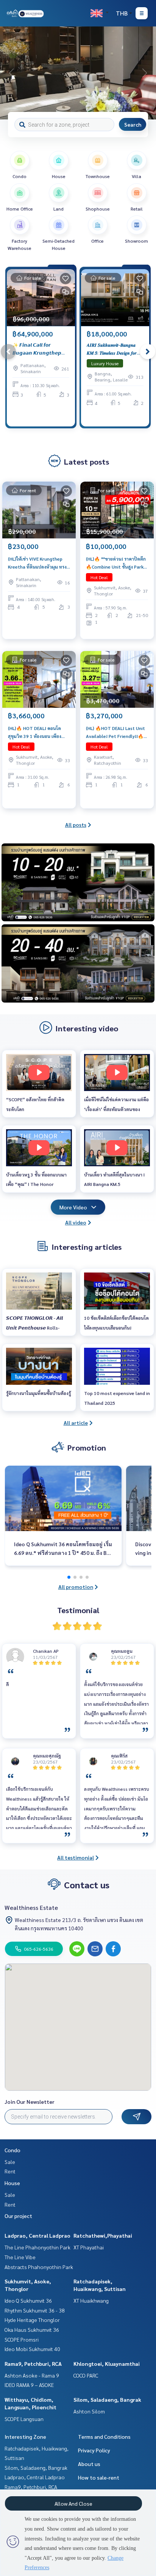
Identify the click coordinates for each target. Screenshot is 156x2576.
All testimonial (76, 1857)
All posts (76, 825)
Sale (10, 2162)
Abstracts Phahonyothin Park (39, 2267)
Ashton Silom (89, 2411)
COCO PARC (86, 2375)
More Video (73, 1207)
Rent (10, 2171)
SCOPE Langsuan (24, 2419)
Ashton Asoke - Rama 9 (32, 2375)
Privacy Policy (94, 2450)
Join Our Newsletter (30, 2102)
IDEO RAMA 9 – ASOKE (29, 2385)
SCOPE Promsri (22, 2339)
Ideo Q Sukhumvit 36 (28, 2300)
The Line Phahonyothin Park (37, 2247)
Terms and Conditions (104, 2437)
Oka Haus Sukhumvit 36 (32, 2330)
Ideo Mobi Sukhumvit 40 (32, 2349)
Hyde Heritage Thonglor (32, 2320)
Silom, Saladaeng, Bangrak (107, 2399)
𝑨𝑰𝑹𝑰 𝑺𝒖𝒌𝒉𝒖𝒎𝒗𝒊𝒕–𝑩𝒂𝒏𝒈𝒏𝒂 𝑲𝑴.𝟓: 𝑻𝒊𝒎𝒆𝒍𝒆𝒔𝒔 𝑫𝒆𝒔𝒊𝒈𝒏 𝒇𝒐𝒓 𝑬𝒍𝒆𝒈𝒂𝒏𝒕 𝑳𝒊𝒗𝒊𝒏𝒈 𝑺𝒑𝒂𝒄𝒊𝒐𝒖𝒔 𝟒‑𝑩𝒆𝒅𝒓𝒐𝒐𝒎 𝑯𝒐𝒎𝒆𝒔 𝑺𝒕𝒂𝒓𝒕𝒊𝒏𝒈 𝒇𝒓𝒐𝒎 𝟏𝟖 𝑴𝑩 (112, 349)
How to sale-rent (99, 2477)
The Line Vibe (20, 2257)
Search (133, 124)
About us (89, 2464)
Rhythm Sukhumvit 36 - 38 (35, 2310)
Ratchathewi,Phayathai (103, 2235)
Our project (18, 2216)
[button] (145, 73)
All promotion (76, 1587)
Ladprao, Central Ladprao (37, 2235)
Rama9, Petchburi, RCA (33, 2364)
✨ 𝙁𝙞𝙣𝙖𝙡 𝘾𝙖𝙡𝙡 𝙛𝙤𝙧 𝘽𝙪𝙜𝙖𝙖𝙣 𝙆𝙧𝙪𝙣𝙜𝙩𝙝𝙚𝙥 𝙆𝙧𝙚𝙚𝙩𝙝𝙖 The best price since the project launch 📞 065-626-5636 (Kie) (39, 349)
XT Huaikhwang (91, 2300)
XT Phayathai (89, 2247)
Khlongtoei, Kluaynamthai (107, 2364)
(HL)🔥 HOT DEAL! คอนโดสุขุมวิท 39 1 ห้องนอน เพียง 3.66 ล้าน (35, 732)
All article (76, 1423)
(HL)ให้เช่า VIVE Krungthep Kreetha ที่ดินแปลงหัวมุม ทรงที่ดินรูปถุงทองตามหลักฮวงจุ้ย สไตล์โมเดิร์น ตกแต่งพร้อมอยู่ (37, 563)
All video (76, 1222)
